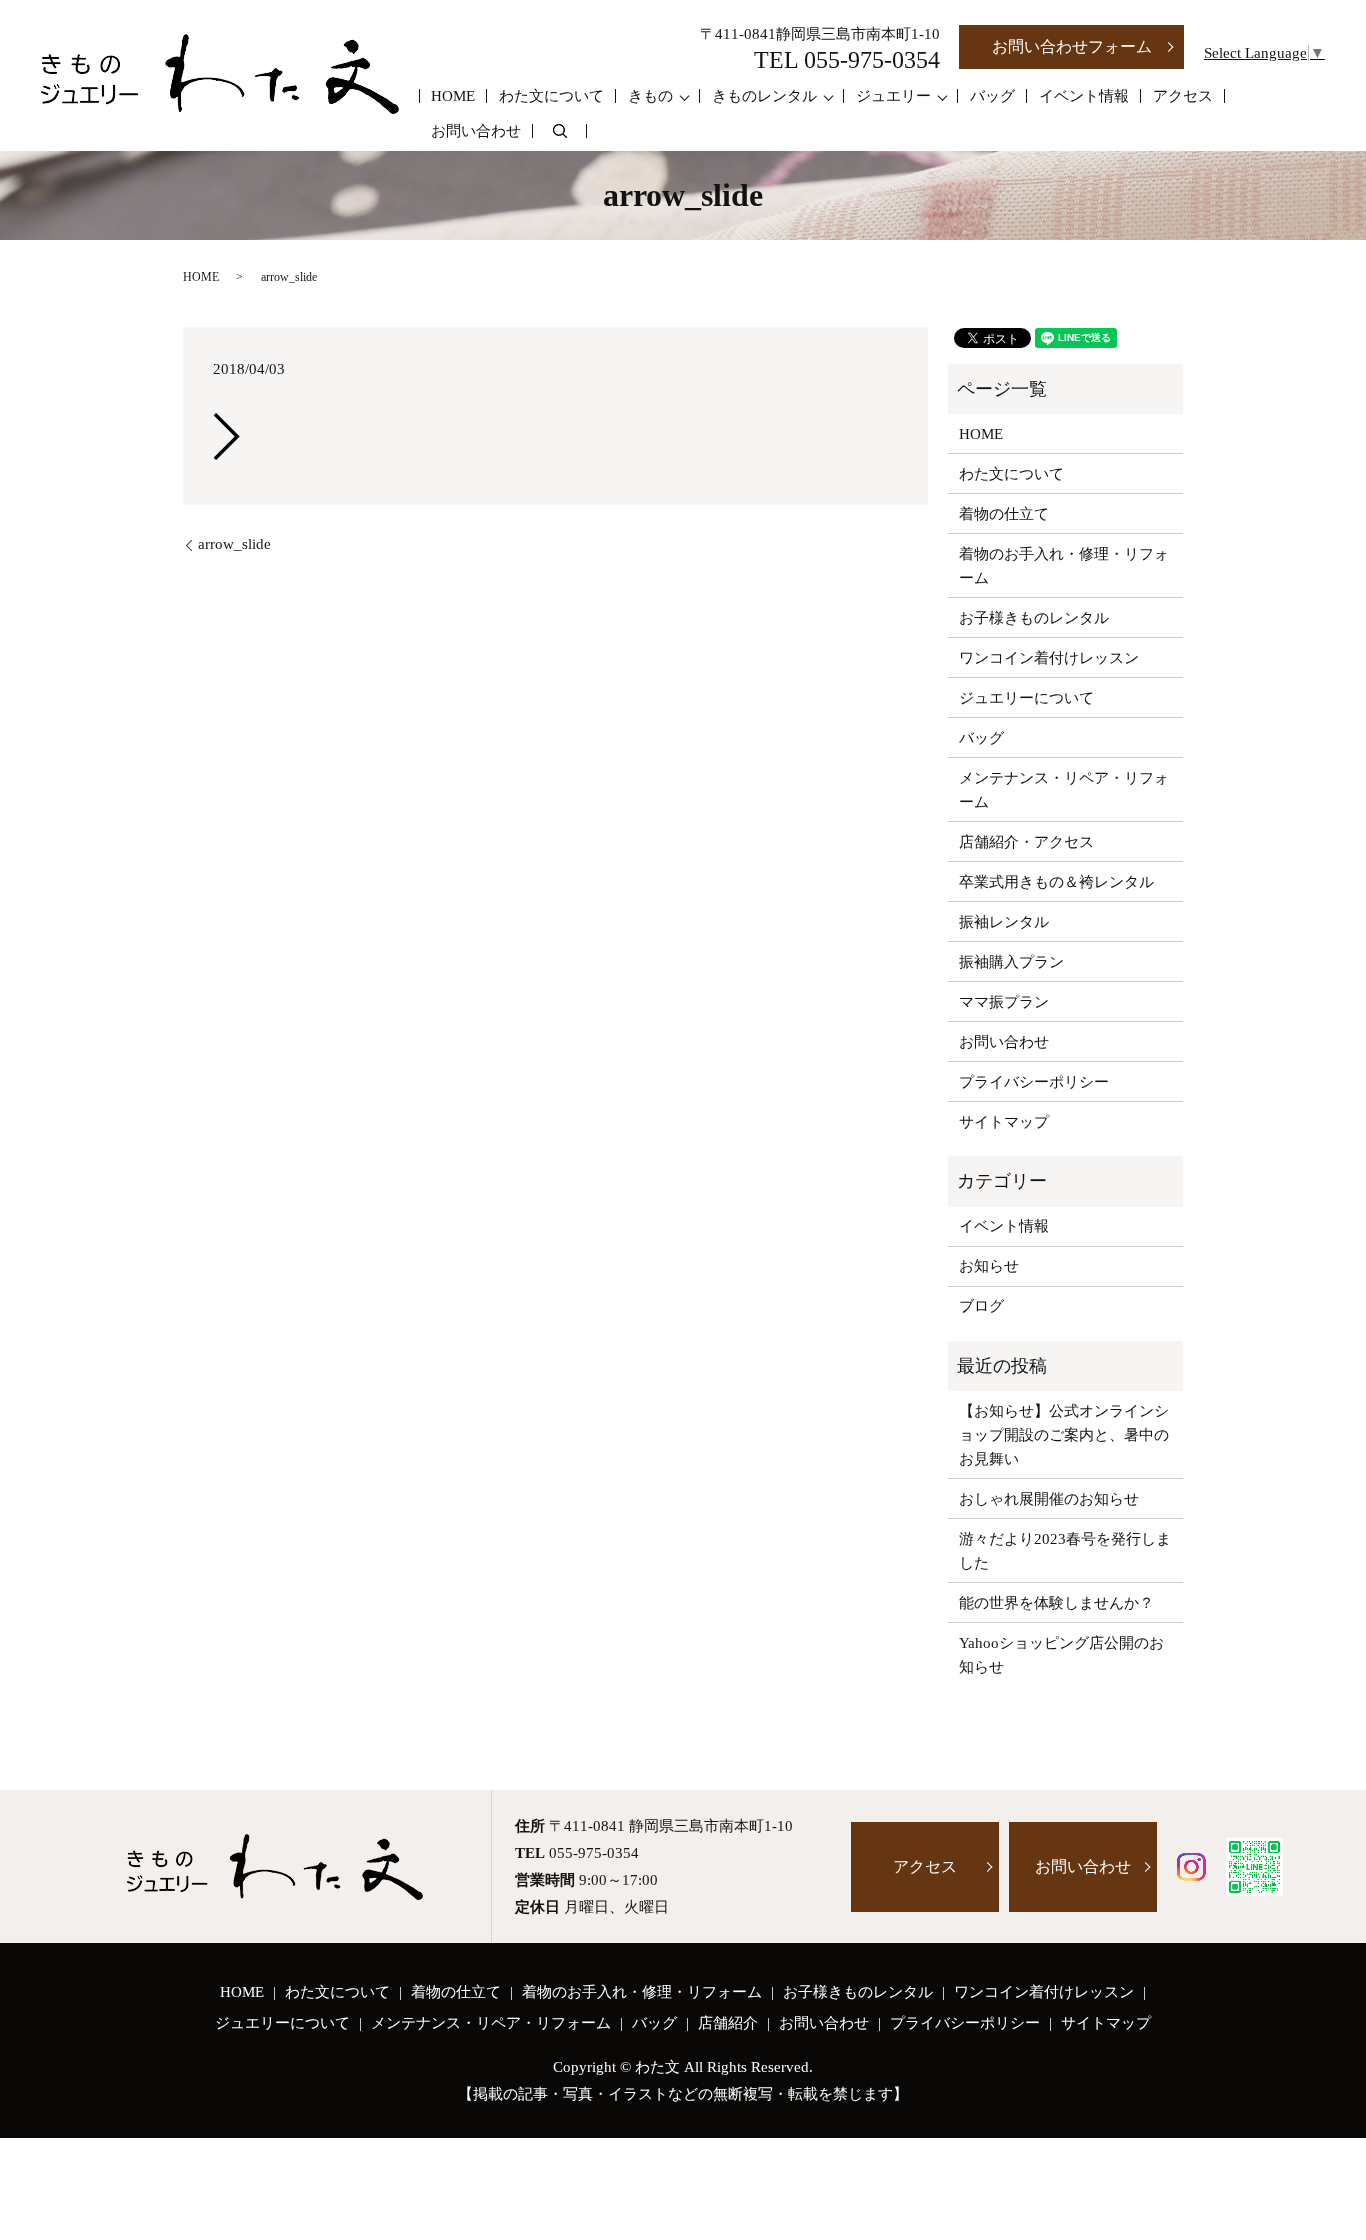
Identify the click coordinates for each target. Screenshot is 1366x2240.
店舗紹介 (728, 2023)
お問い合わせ (476, 131)
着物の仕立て (1004, 514)
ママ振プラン (1004, 1002)
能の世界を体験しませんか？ (1056, 1603)
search (560, 131)
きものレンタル (764, 96)
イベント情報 (1084, 96)
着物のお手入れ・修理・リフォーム (1064, 566)
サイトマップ (1004, 1122)
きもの (650, 96)
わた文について (551, 96)
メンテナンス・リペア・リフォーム (1064, 790)
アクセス (1183, 96)
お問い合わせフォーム (1072, 46)
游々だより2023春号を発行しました (1065, 1551)
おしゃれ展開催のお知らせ (1049, 1499)
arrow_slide (234, 544)
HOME (453, 96)
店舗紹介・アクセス (1026, 842)
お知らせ (989, 1266)
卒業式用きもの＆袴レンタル (1056, 882)
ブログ (981, 1306)
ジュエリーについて (1026, 698)
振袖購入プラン (1011, 962)
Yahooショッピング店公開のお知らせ (1061, 1655)
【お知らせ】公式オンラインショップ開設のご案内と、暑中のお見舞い (1064, 1435)
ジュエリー (893, 96)
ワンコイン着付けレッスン (1049, 658)
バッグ (992, 96)
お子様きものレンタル (1034, 618)
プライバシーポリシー (1034, 1082)
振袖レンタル (1004, 922)
